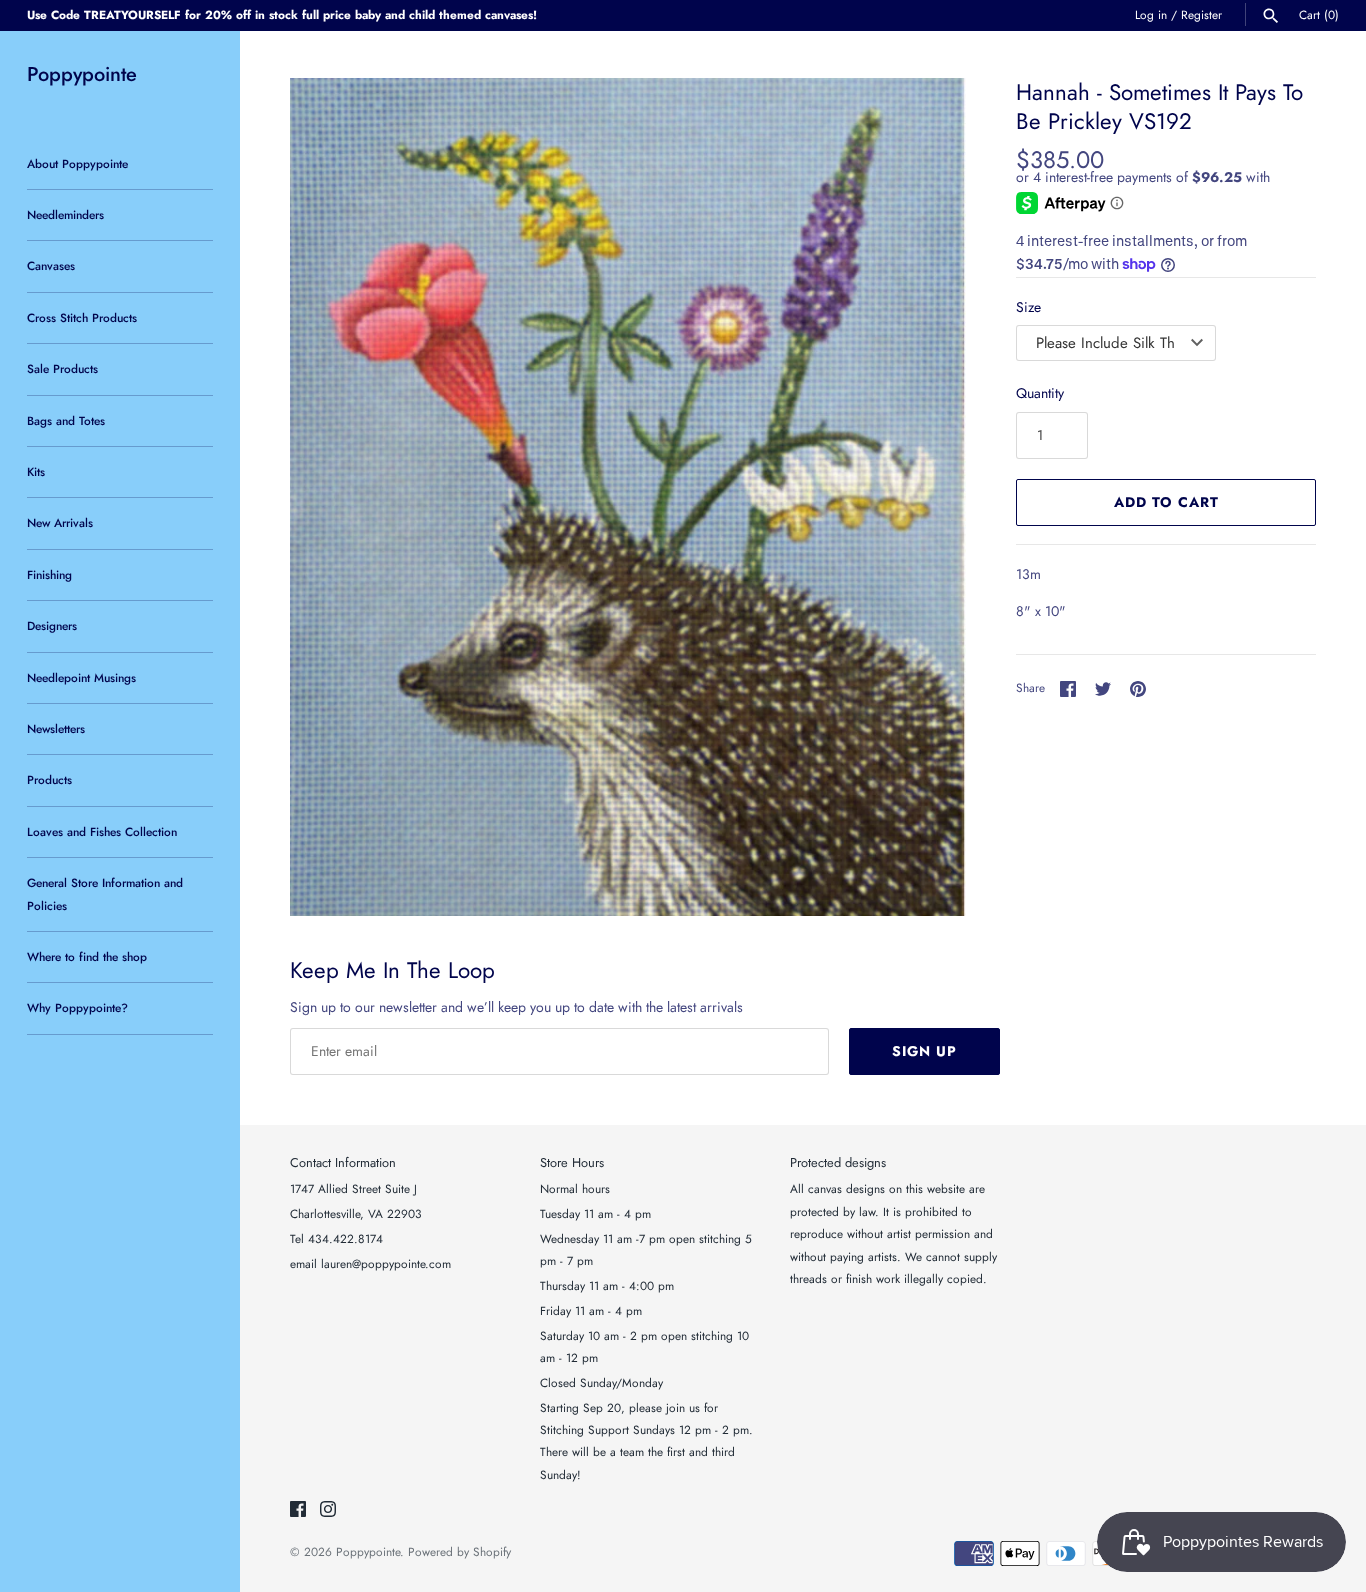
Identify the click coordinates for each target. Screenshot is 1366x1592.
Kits (36, 471)
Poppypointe (368, 1551)
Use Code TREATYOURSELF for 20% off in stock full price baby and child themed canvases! (282, 14)
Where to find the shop (87, 956)
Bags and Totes (66, 420)
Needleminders (65, 214)
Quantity (1040, 393)
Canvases (51, 265)
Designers (52, 625)
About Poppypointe (77, 163)
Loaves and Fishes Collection (102, 831)
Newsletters (56, 728)
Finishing (49, 574)
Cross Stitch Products (82, 317)
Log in (1151, 14)
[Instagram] (328, 1510)
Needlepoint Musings (81, 677)
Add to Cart (1166, 502)
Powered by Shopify (459, 1551)
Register (1201, 14)
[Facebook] (298, 1510)
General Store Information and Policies (105, 893)
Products (49, 779)
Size (1028, 307)
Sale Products (62, 368)
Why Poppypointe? (77, 1007)
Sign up (924, 1051)
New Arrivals (60, 522)
